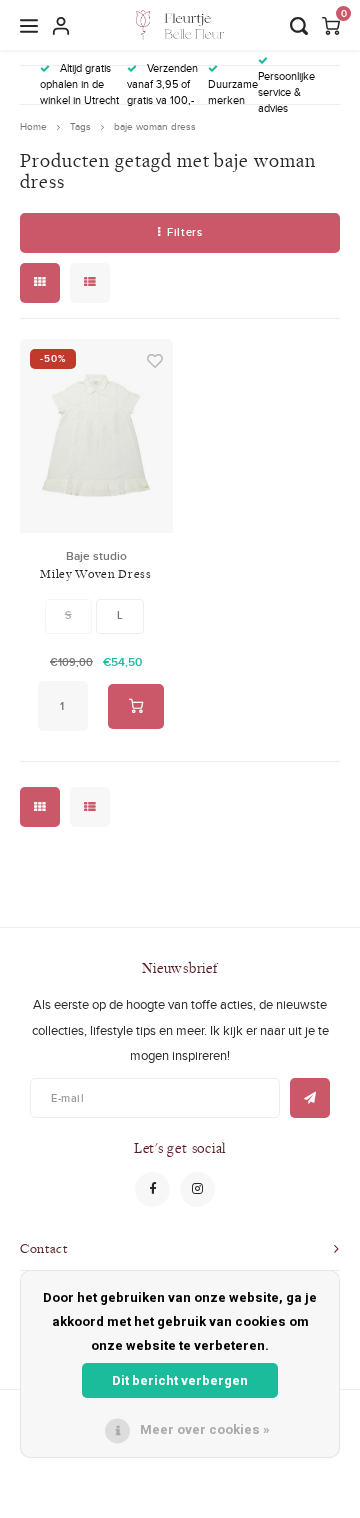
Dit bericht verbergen (180, 1380)
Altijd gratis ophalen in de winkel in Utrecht (79, 84)
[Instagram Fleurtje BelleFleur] (197, 1189)
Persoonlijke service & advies (286, 91)
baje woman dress (155, 126)
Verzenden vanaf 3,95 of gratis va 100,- (162, 84)
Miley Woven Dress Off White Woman (95, 574)
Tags (80, 126)
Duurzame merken (233, 92)
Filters (184, 232)
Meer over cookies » (205, 1429)
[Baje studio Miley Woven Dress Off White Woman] (96, 436)
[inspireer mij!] (310, 1098)
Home (33, 126)
